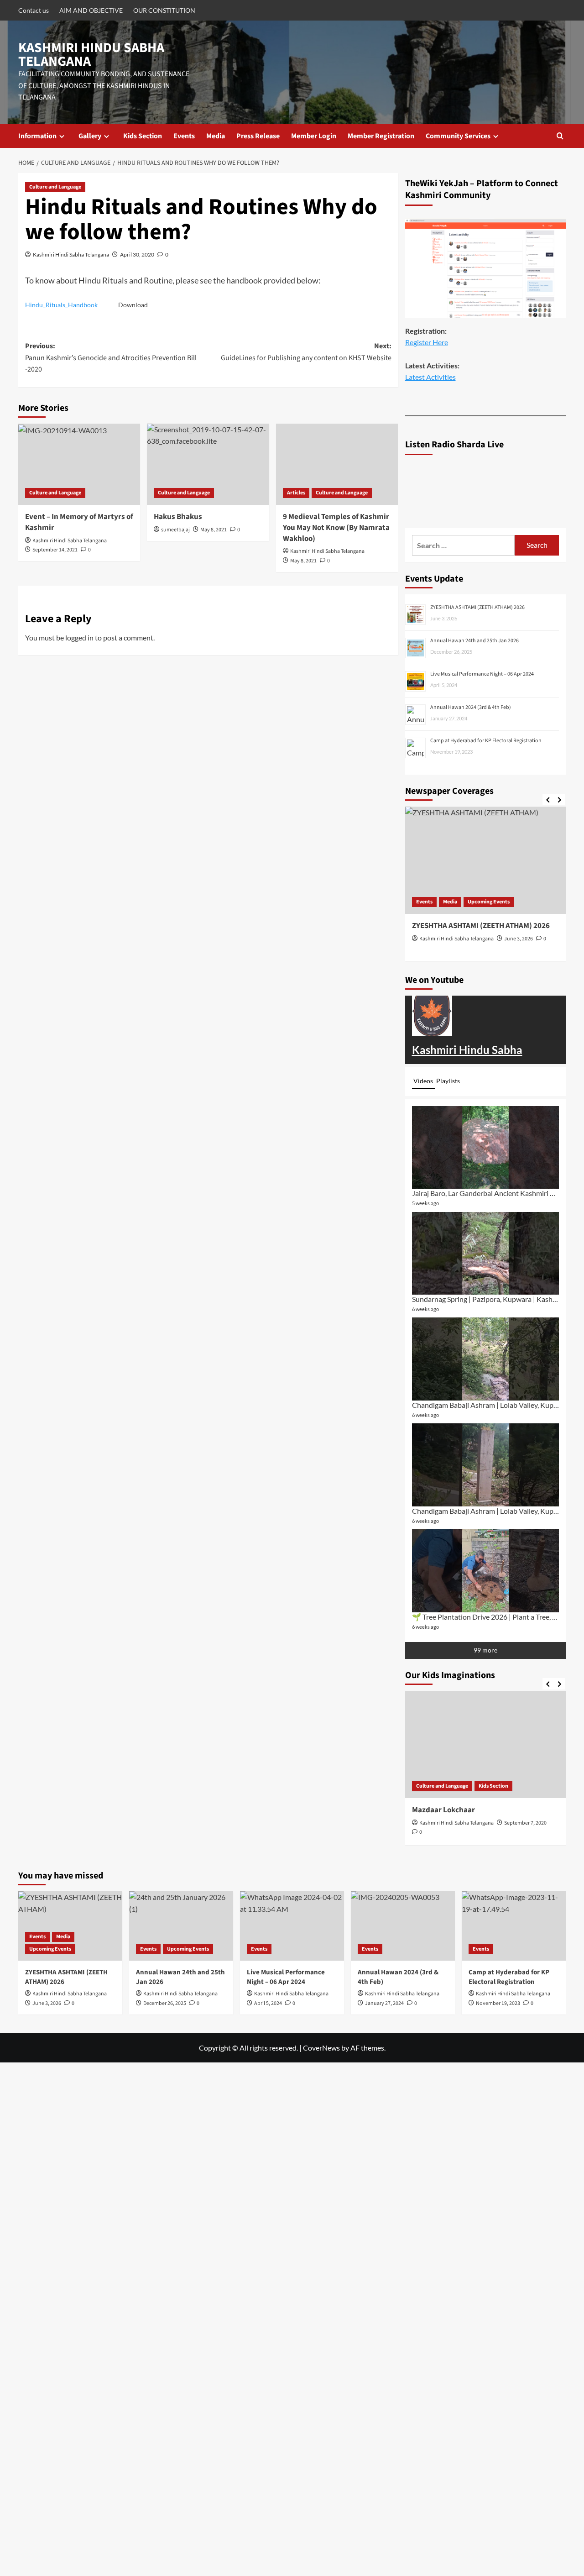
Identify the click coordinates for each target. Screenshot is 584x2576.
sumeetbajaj (175, 530)
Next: (306, 352)
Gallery (90, 136)
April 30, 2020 (137, 254)
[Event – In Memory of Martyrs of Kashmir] (79, 464)
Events (184, 136)
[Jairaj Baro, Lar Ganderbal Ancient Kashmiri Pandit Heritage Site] (486, 1147)
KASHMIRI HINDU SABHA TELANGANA (91, 55)
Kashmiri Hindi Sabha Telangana (71, 254)
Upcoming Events (489, 902)
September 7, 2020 (525, 1823)
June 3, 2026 (519, 939)
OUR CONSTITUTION (164, 10)
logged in (79, 637)
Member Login (314, 136)
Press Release (258, 136)
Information (37, 136)
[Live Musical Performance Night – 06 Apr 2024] (292, 1926)
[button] (560, 136)
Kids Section (143, 136)
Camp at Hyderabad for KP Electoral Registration (486, 741)
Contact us (34, 10)
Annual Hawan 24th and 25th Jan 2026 (474, 641)
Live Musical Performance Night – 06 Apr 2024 (482, 674)
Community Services (458, 136)
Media (216, 136)
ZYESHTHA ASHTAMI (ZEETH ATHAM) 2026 (477, 607)
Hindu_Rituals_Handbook (61, 305)
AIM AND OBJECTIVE (91, 10)
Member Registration (381, 136)
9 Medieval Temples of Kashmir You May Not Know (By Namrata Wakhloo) (336, 528)
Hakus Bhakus (178, 517)
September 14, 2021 (55, 550)
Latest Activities (430, 377)
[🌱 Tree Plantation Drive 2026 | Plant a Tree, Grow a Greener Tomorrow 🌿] (486, 1571)
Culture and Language (55, 187)
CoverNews (321, 2048)
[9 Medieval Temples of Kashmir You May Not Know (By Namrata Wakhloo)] (337, 464)
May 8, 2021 (214, 530)
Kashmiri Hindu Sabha (467, 1050)
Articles (296, 493)
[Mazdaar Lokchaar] (486, 1744)
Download (133, 305)
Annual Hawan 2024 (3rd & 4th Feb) (471, 707)
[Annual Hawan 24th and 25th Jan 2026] (181, 1926)
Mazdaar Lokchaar (443, 1810)
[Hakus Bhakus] (208, 464)
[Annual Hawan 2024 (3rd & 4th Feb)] (403, 1926)
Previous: (111, 358)
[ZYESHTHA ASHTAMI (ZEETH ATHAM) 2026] (486, 860)
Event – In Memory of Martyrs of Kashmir (79, 522)
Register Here (427, 342)
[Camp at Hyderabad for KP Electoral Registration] (514, 1926)
